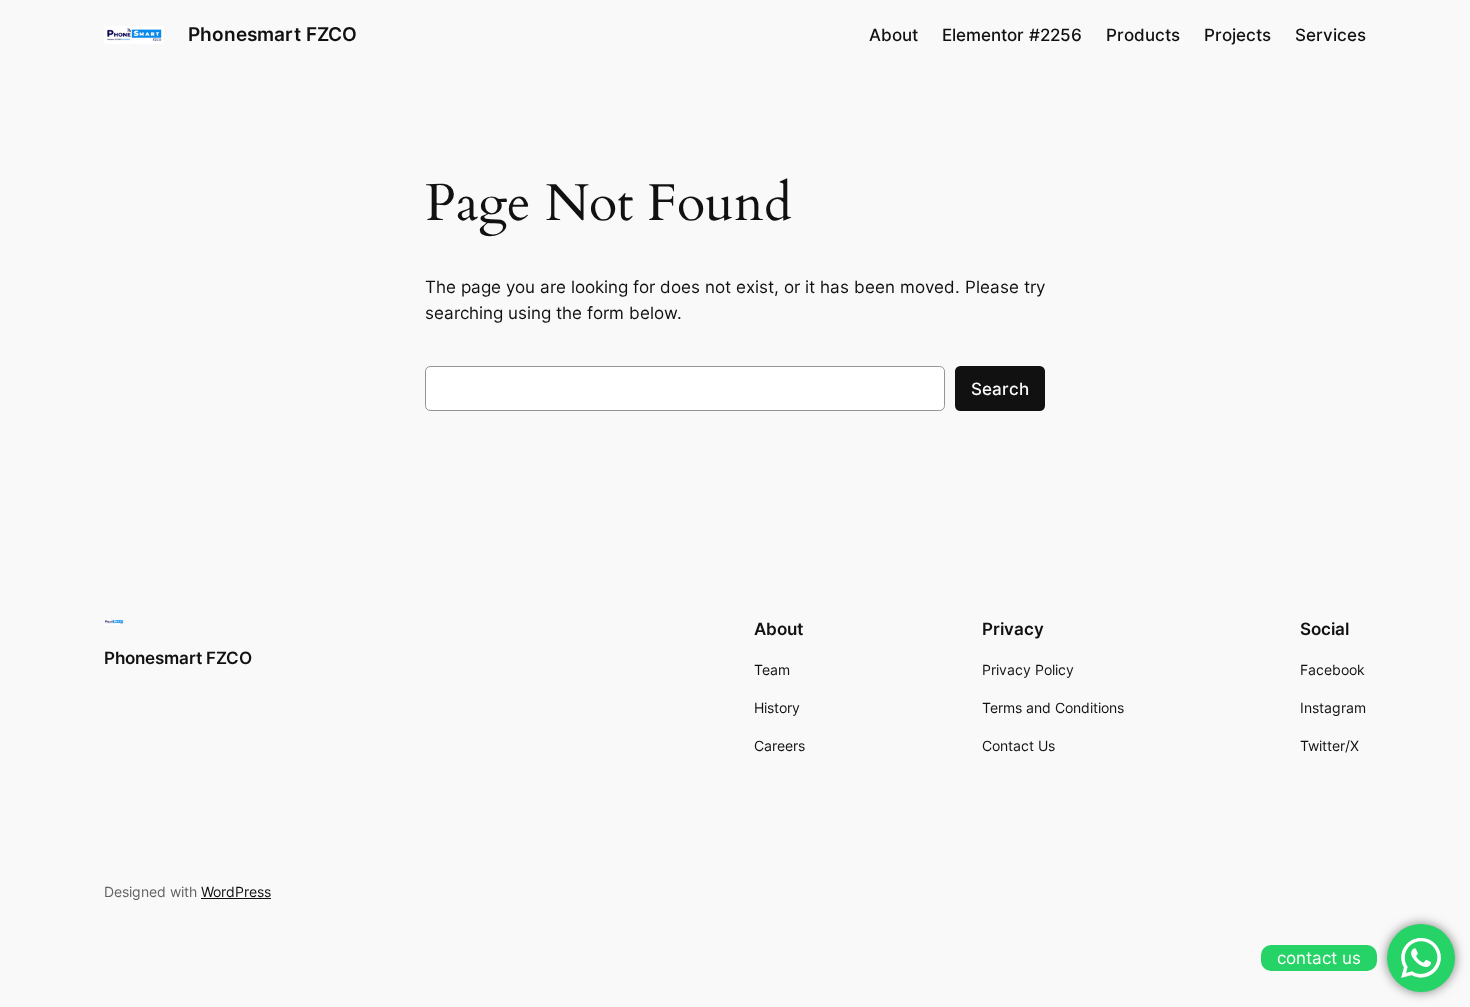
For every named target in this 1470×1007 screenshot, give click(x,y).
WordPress (236, 891)
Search (1000, 389)
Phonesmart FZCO (272, 34)
